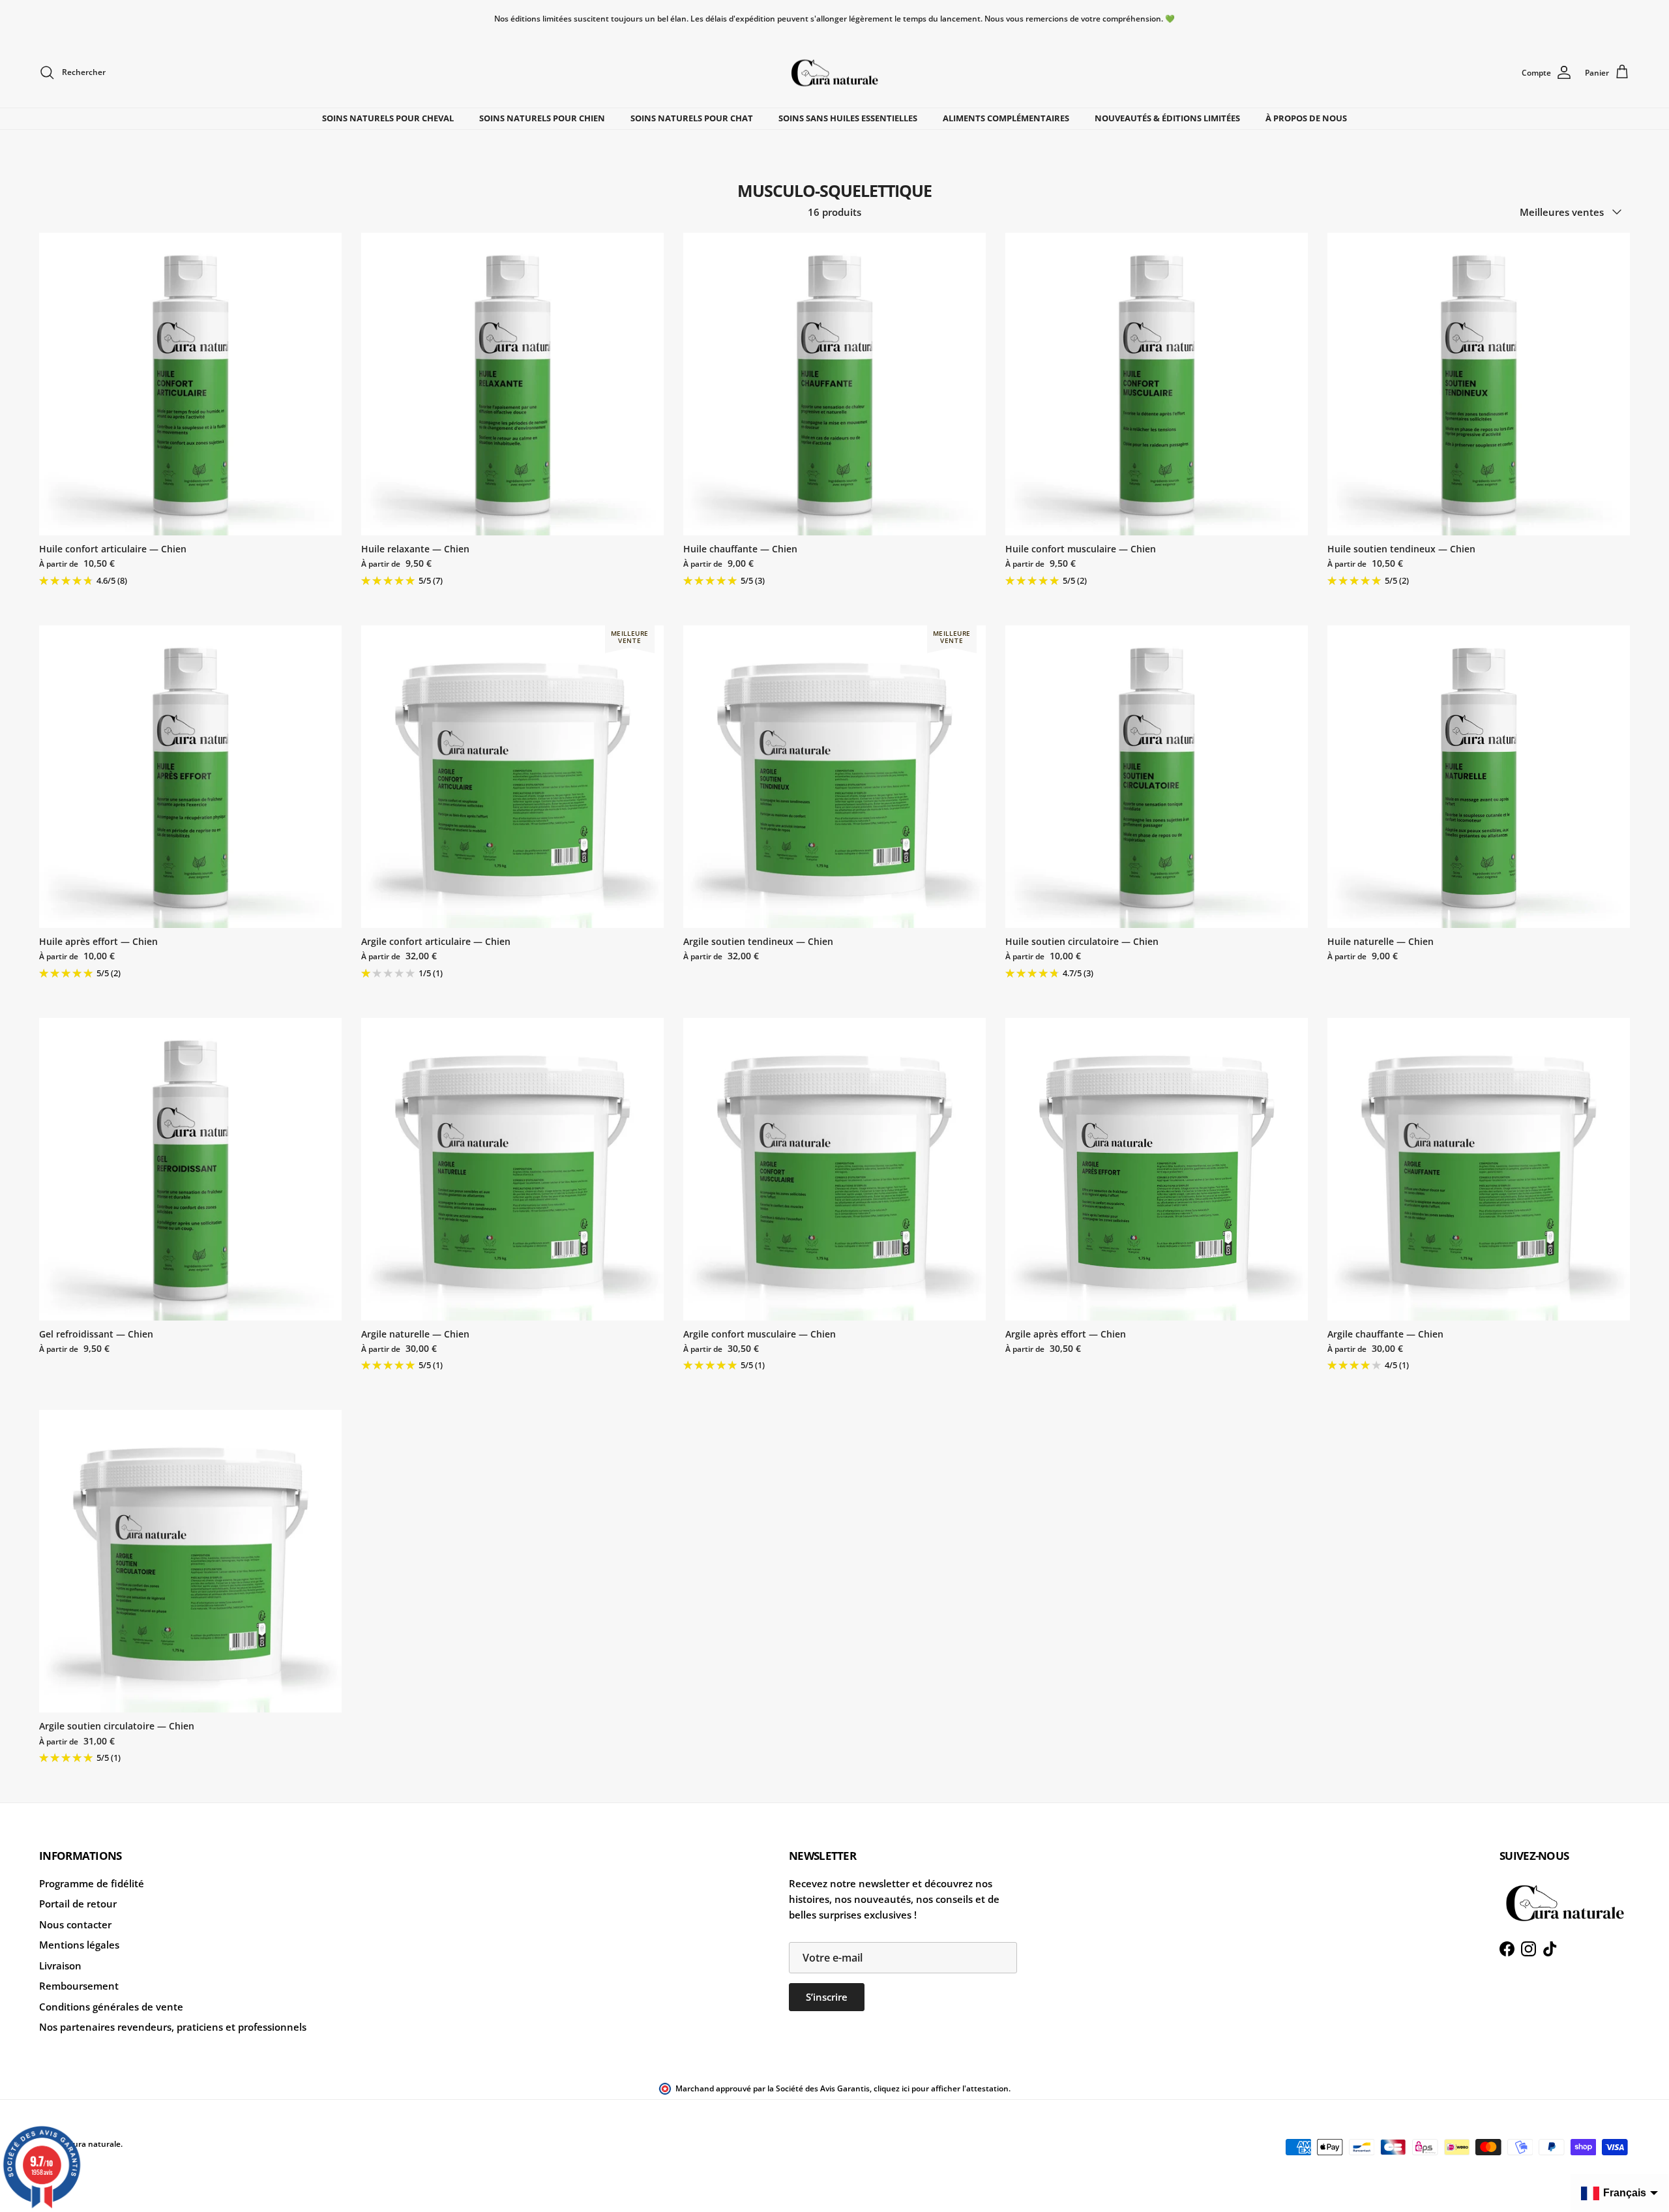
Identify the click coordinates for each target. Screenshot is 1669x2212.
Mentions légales (79, 1945)
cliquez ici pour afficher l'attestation (941, 2088)
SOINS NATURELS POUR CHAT (692, 118)
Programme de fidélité (92, 1883)
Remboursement (79, 1986)
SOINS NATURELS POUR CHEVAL (388, 118)
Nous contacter (75, 1924)
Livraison (60, 1965)
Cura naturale (94, 2144)
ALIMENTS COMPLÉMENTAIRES (1006, 118)
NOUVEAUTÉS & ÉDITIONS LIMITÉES (1167, 118)
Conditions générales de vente (111, 2007)
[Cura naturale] (834, 73)
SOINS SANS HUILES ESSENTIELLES (848, 118)
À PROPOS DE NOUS (1306, 118)
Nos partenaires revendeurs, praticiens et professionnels (173, 2027)
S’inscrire (827, 1997)
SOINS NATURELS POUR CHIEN (542, 118)
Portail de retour (78, 1904)
